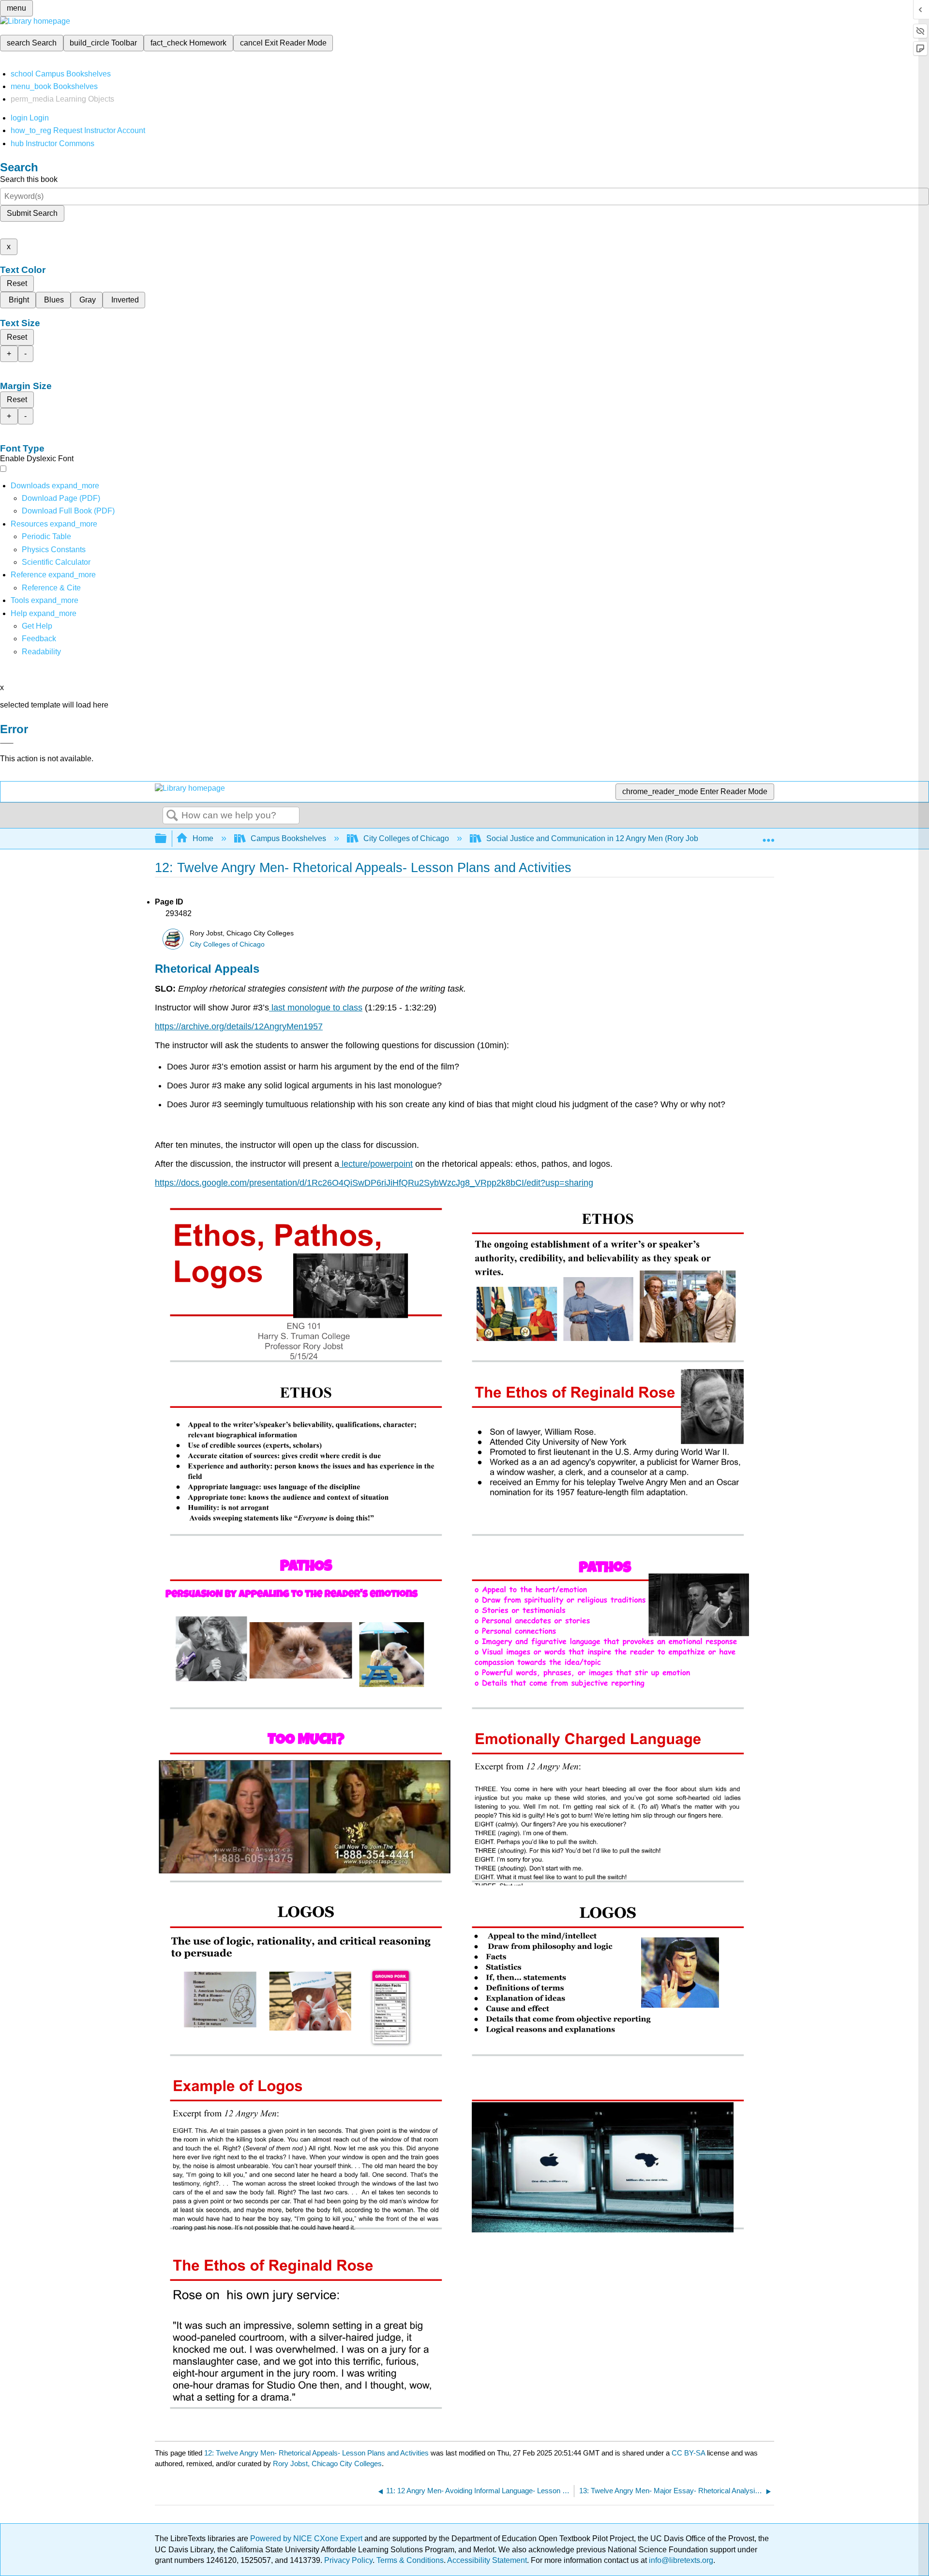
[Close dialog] (7, 743)
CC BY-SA (689, 2453)
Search (172, 816)
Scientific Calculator (56, 562)
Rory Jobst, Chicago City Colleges (327, 2463)
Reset (17, 283)
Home (203, 838)
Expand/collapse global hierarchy (167, 839)
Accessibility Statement (487, 2560)
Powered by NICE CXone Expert (307, 2538)
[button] (39, 639)
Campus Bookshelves (288, 838)
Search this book (29, 179)
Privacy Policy (348, 2560)
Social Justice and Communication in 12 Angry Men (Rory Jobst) (596, 838)
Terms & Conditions (410, 2560)
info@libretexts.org (680, 2560)
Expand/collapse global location (768, 836)
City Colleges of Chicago (406, 838)
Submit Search (32, 213)
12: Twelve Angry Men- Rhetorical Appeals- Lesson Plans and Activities (316, 2453)
